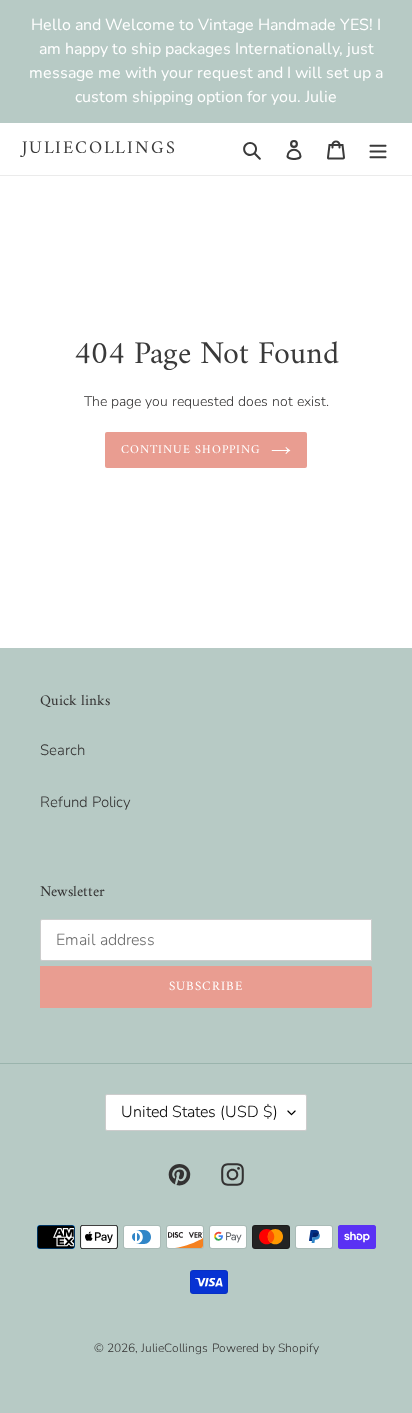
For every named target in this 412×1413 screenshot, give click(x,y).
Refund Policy (85, 802)
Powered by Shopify (265, 1348)
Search (62, 750)
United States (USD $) (199, 1112)
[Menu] (378, 149)
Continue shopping (191, 450)
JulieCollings (99, 149)
